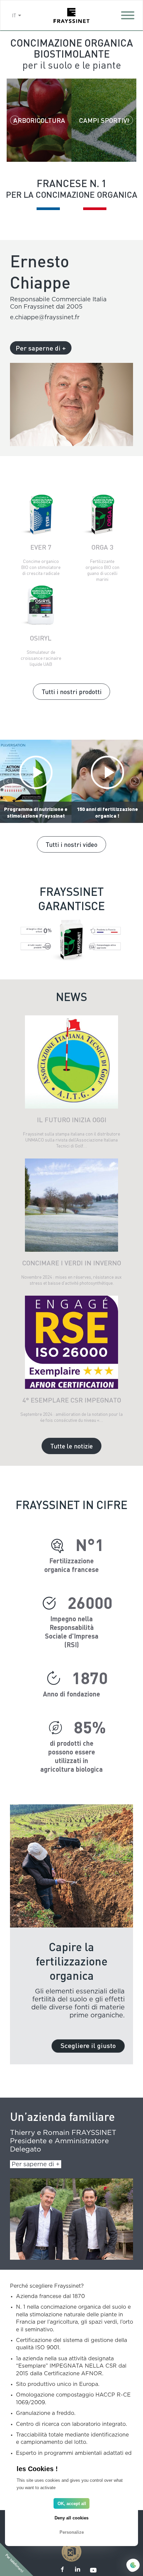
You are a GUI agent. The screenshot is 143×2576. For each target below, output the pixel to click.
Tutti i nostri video (71, 844)
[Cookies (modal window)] (133, 2566)
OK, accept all (72, 2504)
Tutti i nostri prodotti (71, 691)
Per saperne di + (41, 348)
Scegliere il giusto (88, 2045)
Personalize (72, 2532)
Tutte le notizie (71, 1446)
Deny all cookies (71, 2518)
